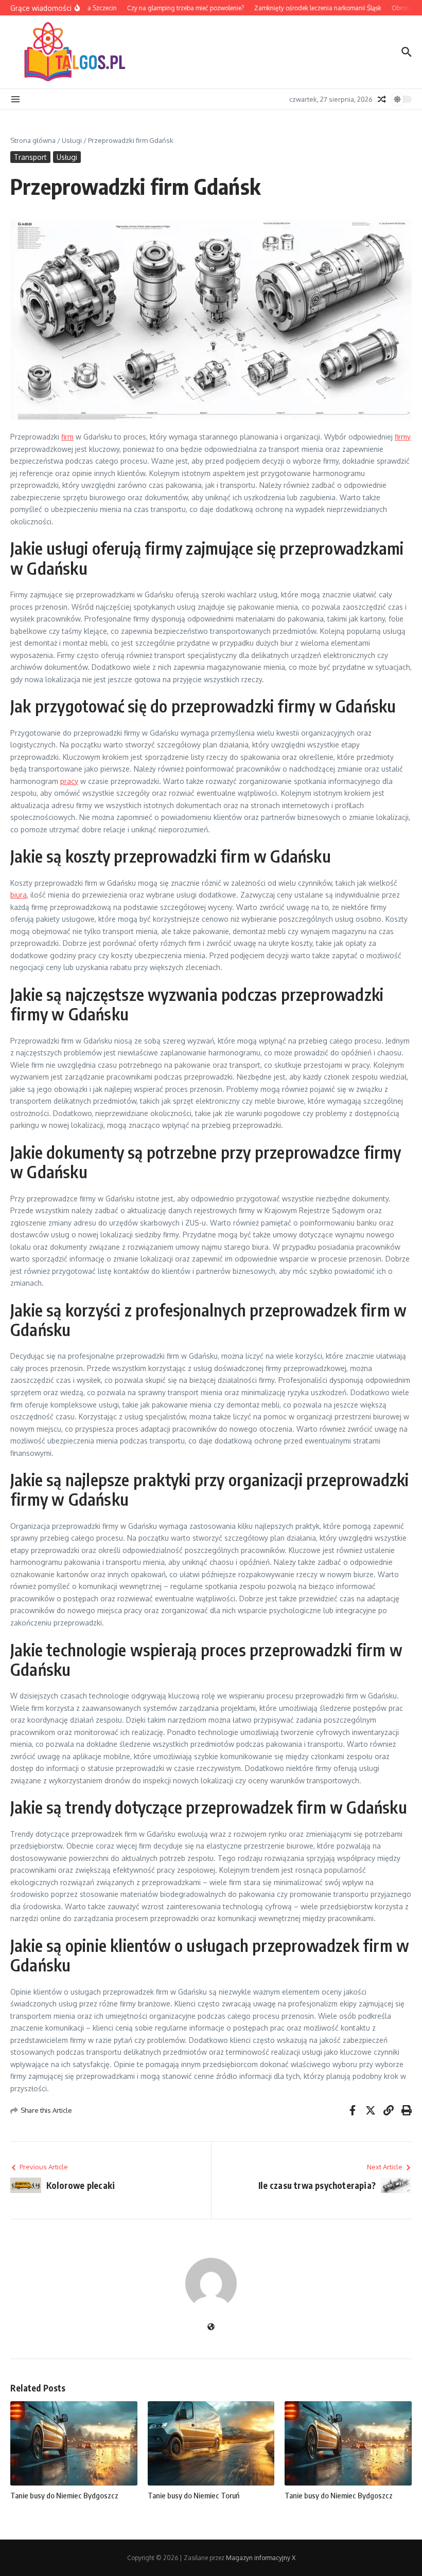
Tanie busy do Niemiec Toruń (194, 2495)
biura (19, 895)
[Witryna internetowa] (211, 2327)
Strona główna (33, 140)
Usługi (72, 140)
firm (67, 437)
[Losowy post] (382, 99)
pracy (69, 781)
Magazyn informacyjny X (261, 2558)
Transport (30, 157)
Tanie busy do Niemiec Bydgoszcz (64, 2495)
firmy (403, 437)
